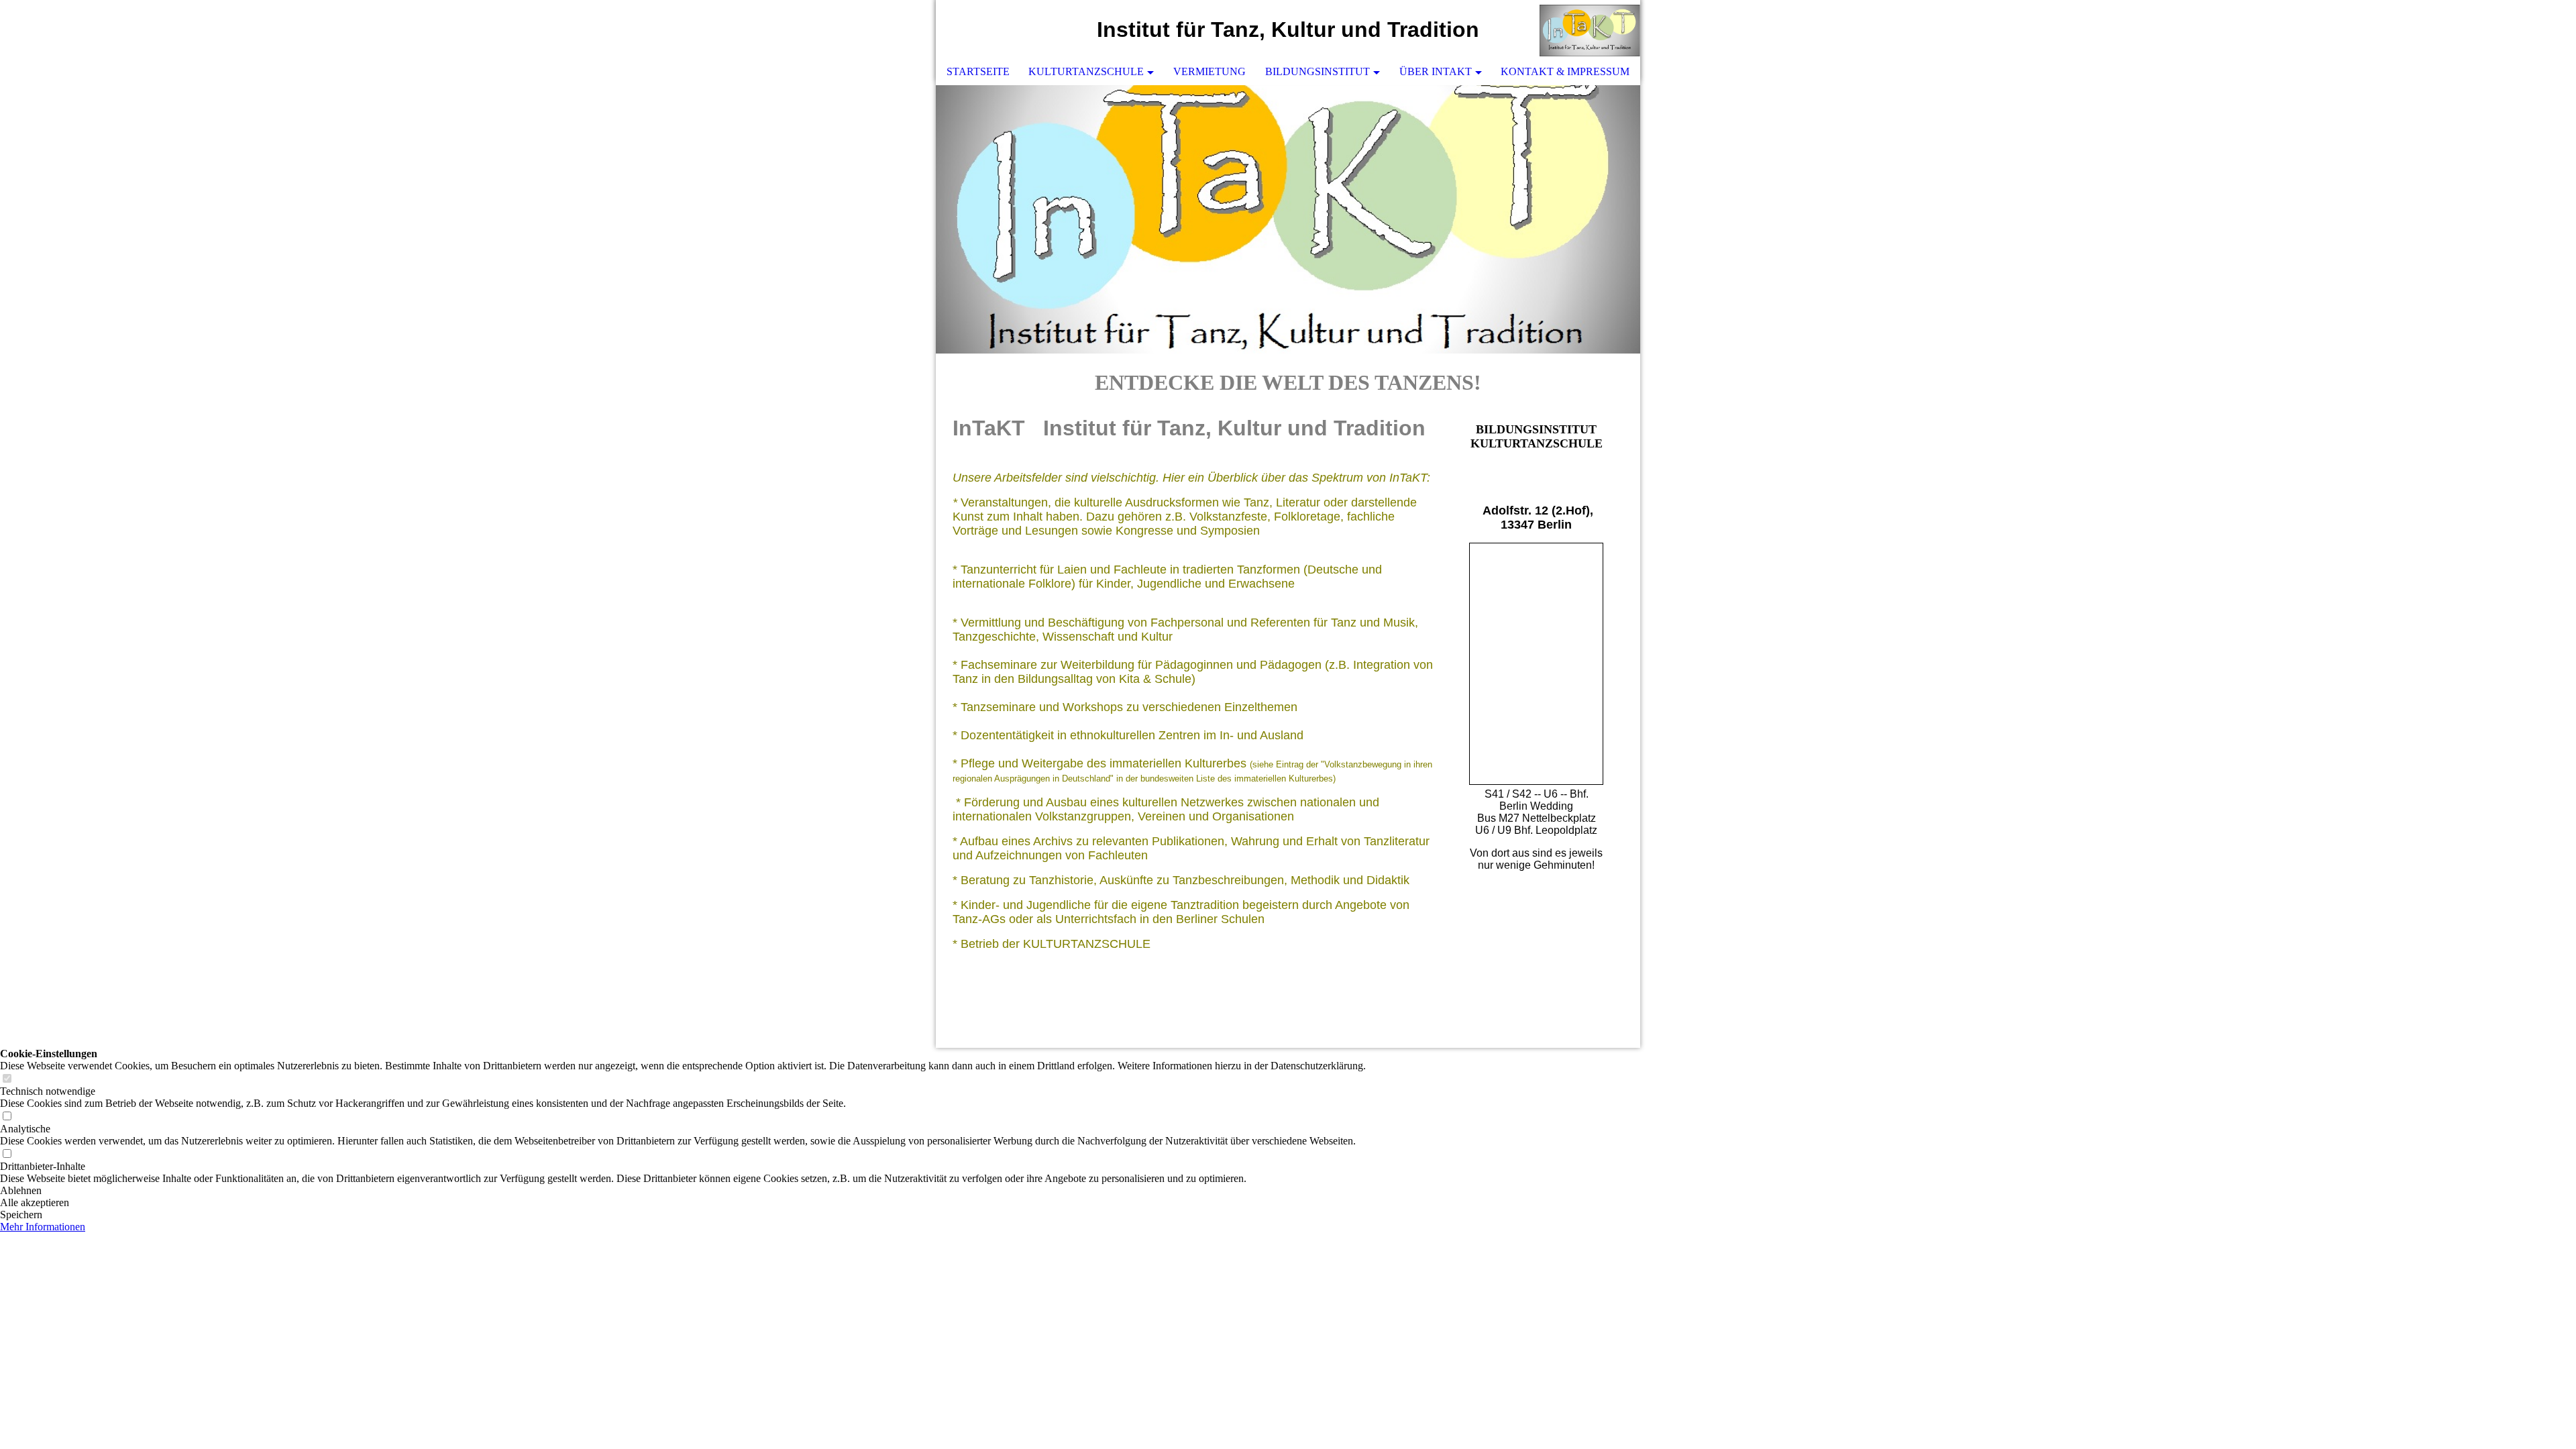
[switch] (7, 1079)
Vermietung (1210, 71)
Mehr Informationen (43, 1227)
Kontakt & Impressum (1565, 71)
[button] (683, 1191)
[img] (1590, 30)
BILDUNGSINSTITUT (1318, 71)
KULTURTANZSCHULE (1086, 71)
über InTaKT (1436, 71)
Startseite (978, 71)
